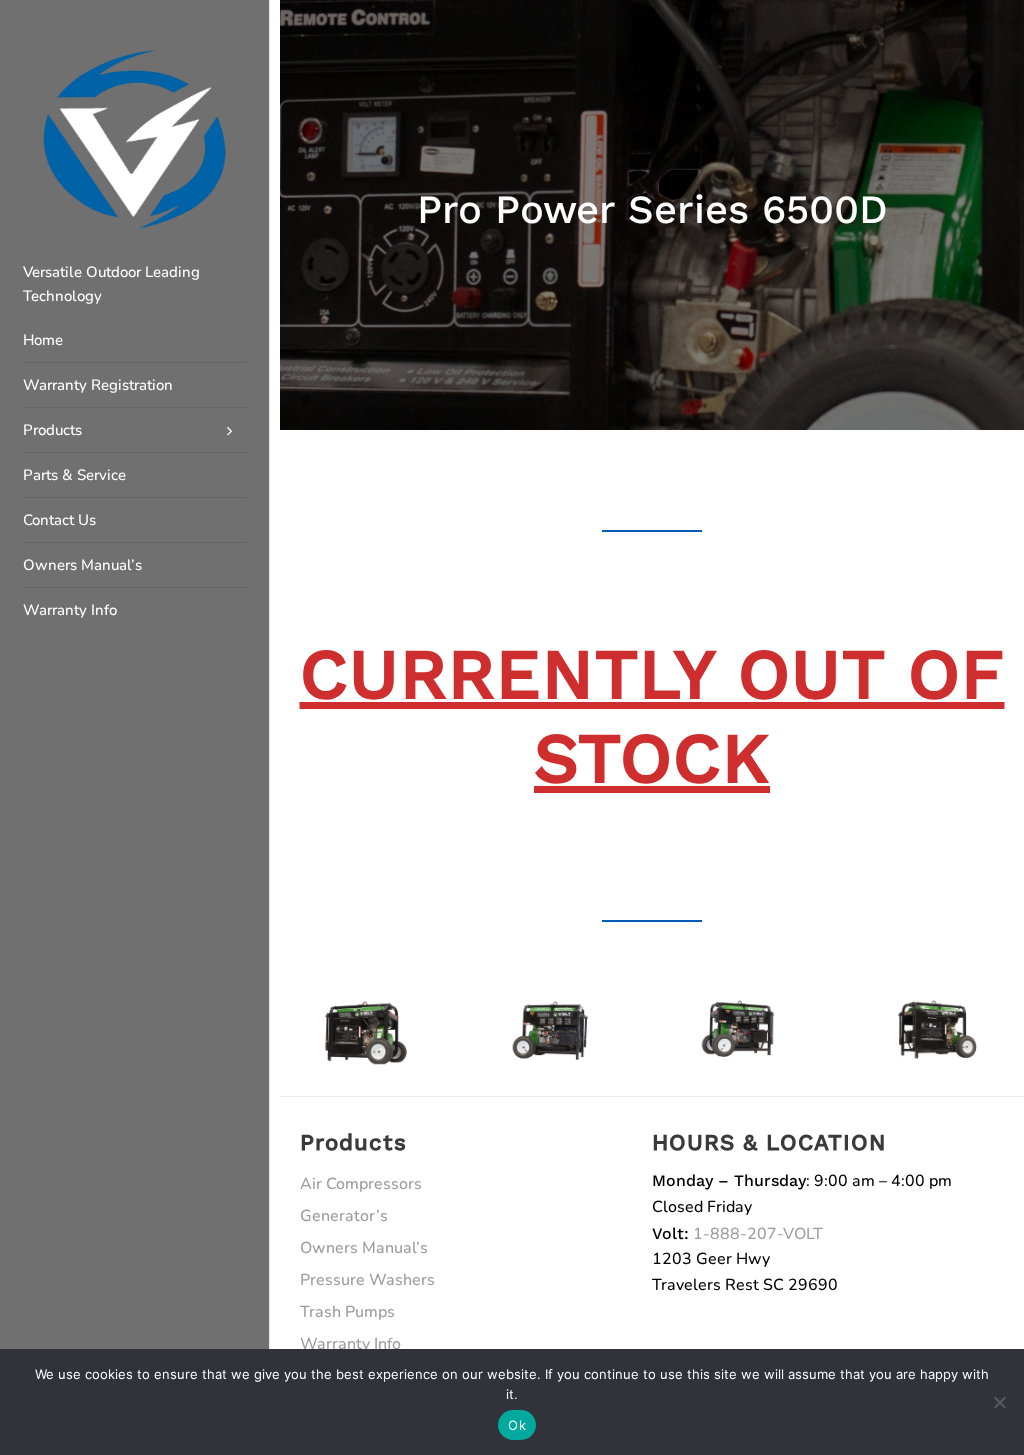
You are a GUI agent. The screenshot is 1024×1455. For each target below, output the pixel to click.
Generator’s (344, 1216)
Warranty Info (350, 1344)
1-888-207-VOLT (758, 1234)
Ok (517, 1425)
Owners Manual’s (364, 1248)
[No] (999, 1402)
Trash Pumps (347, 1312)
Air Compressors (361, 1184)
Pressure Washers (367, 1280)
